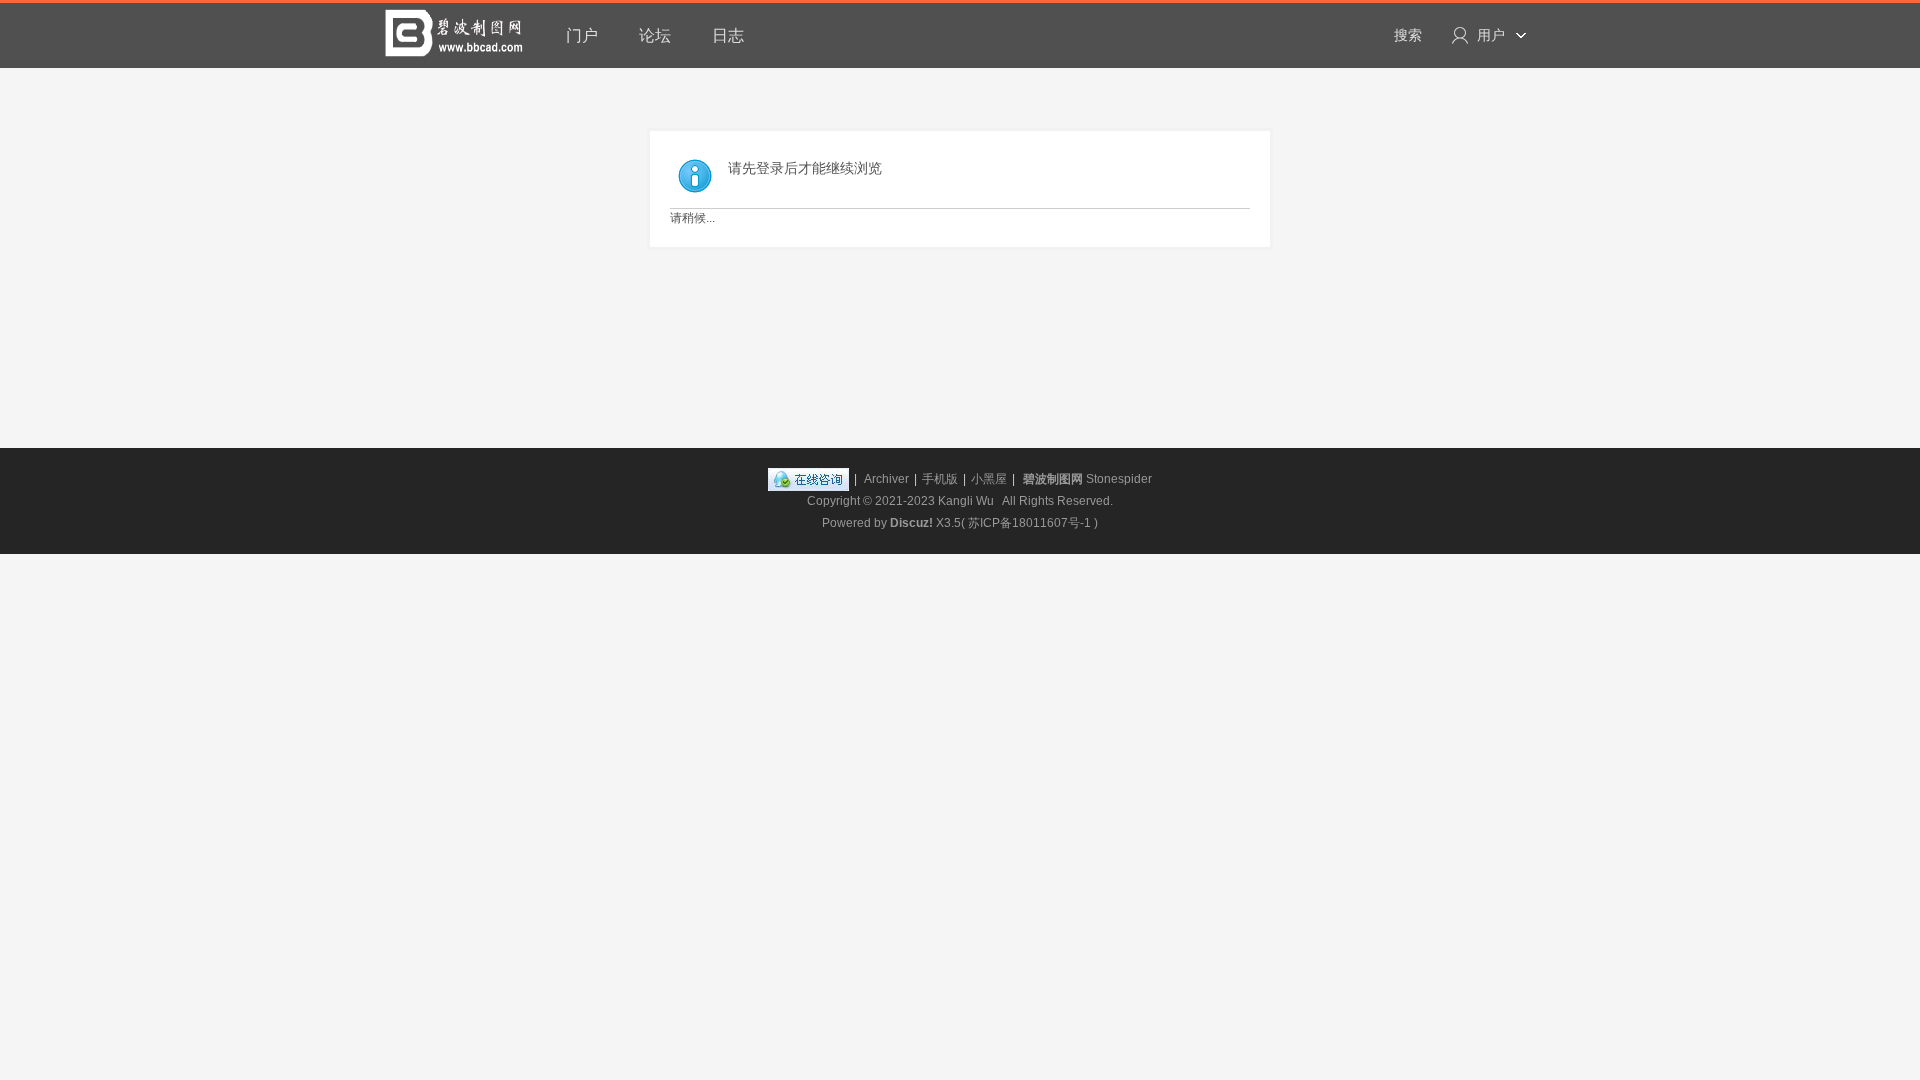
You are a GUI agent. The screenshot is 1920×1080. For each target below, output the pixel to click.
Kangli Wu (966, 501)
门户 (582, 35)
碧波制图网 (1053, 479)
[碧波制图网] (455, 33)
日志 (728, 35)
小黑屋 (989, 479)
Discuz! (911, 523)
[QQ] (808, 479)
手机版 (940, 479)
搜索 (1408, 35)
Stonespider (1119, 479)
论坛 (655, 35)
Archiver (886, 479)
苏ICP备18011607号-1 (1029, 523)
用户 (1491, 35)
